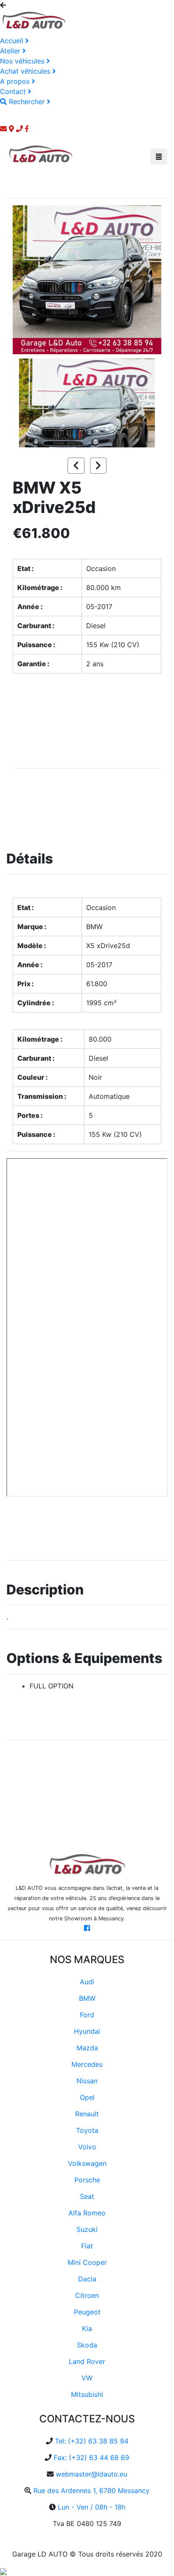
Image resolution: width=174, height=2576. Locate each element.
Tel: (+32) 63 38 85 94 (92, 2441)
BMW (87, 1998)
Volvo (87, 2147)
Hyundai (87, 2031)
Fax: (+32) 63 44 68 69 (91, 2457)
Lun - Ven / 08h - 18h (92, 2507)
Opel (87, 2097)
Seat (87, 2196)
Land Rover (87, 2361)
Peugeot (87, 2312)
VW (87, 2378)
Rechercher (27, 102)
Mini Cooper (87, 2262)
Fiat (87, 2246)
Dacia (87, 2279)
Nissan (87, 2081)
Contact (14, 91)
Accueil (13, 41)
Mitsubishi (87, 2394)
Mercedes (87, 2064)
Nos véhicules (23, 61)
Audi (87, 1982)
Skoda (87, 2345)
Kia (87, 2328)
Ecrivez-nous (55, 695)
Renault (87, 2114)
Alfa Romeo (87, 2213)
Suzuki (87, 2229)
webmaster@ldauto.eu (91, 2474)
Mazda (87, 2048)
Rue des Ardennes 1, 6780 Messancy (91, 2491)
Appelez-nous (55, 739)
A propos (16, 81)
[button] (24, 280)
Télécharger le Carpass (49, 1526)
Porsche (87, 2180)
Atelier (11, 51)
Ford (87, 2015)
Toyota (87, 2130)
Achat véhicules (26, 71)
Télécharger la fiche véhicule (55, 803)
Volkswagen (87, 2163)
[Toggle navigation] (159, 157)
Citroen (87, 2295)
